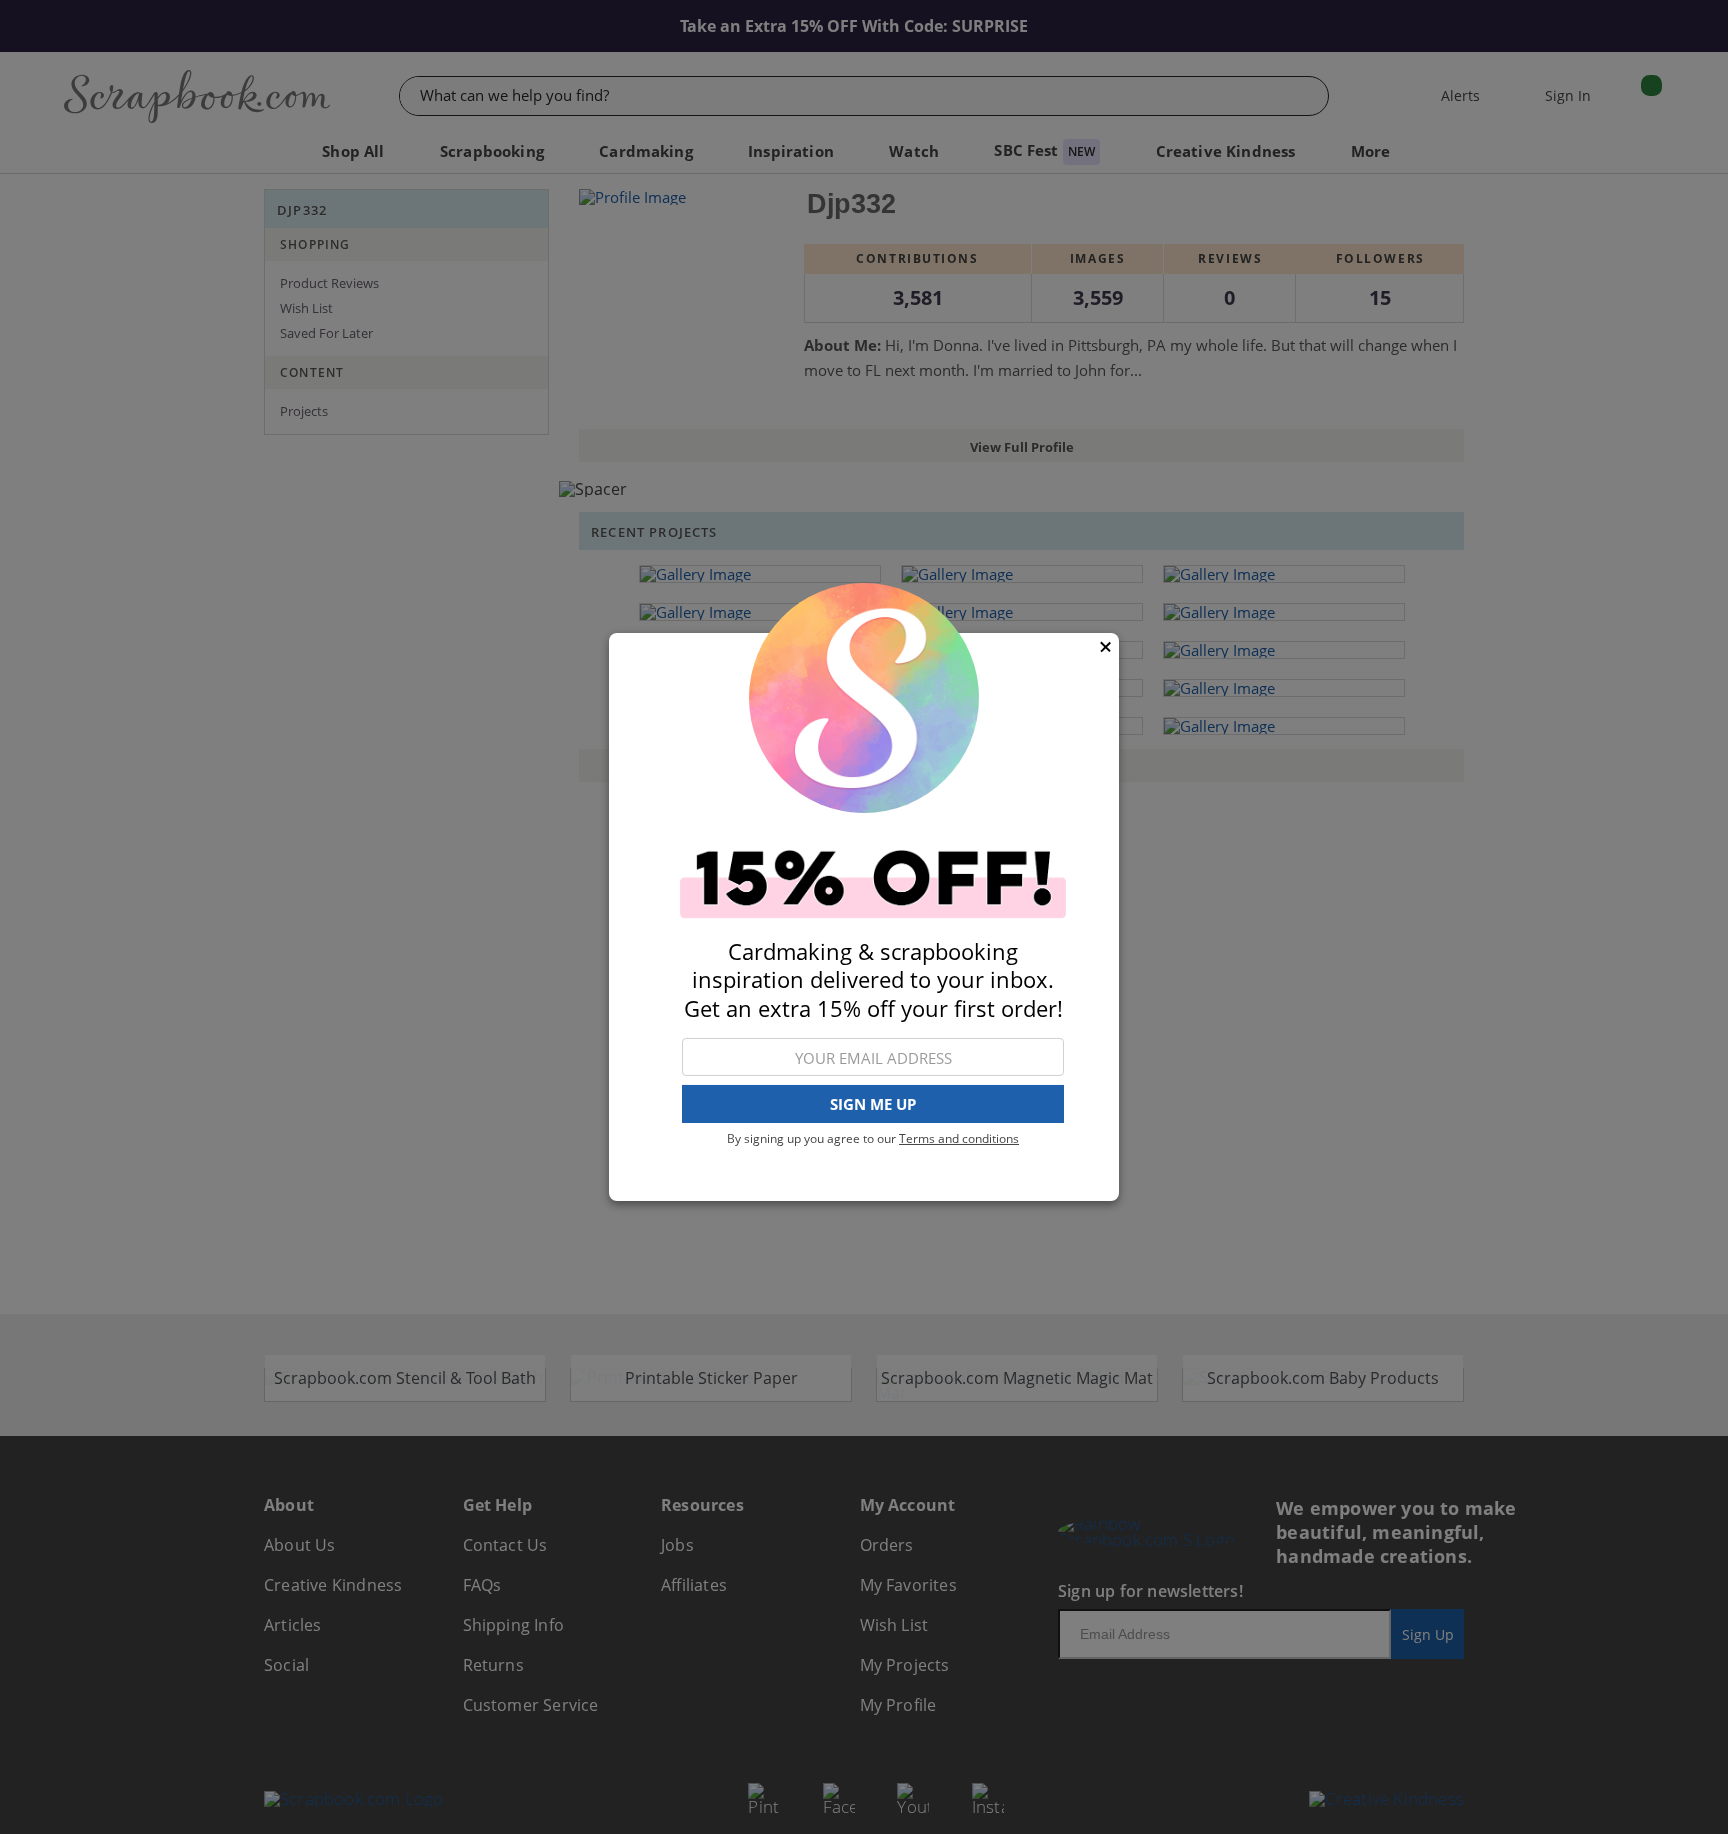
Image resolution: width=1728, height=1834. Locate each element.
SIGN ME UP (873, 1105)
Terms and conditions (959, 1138)
